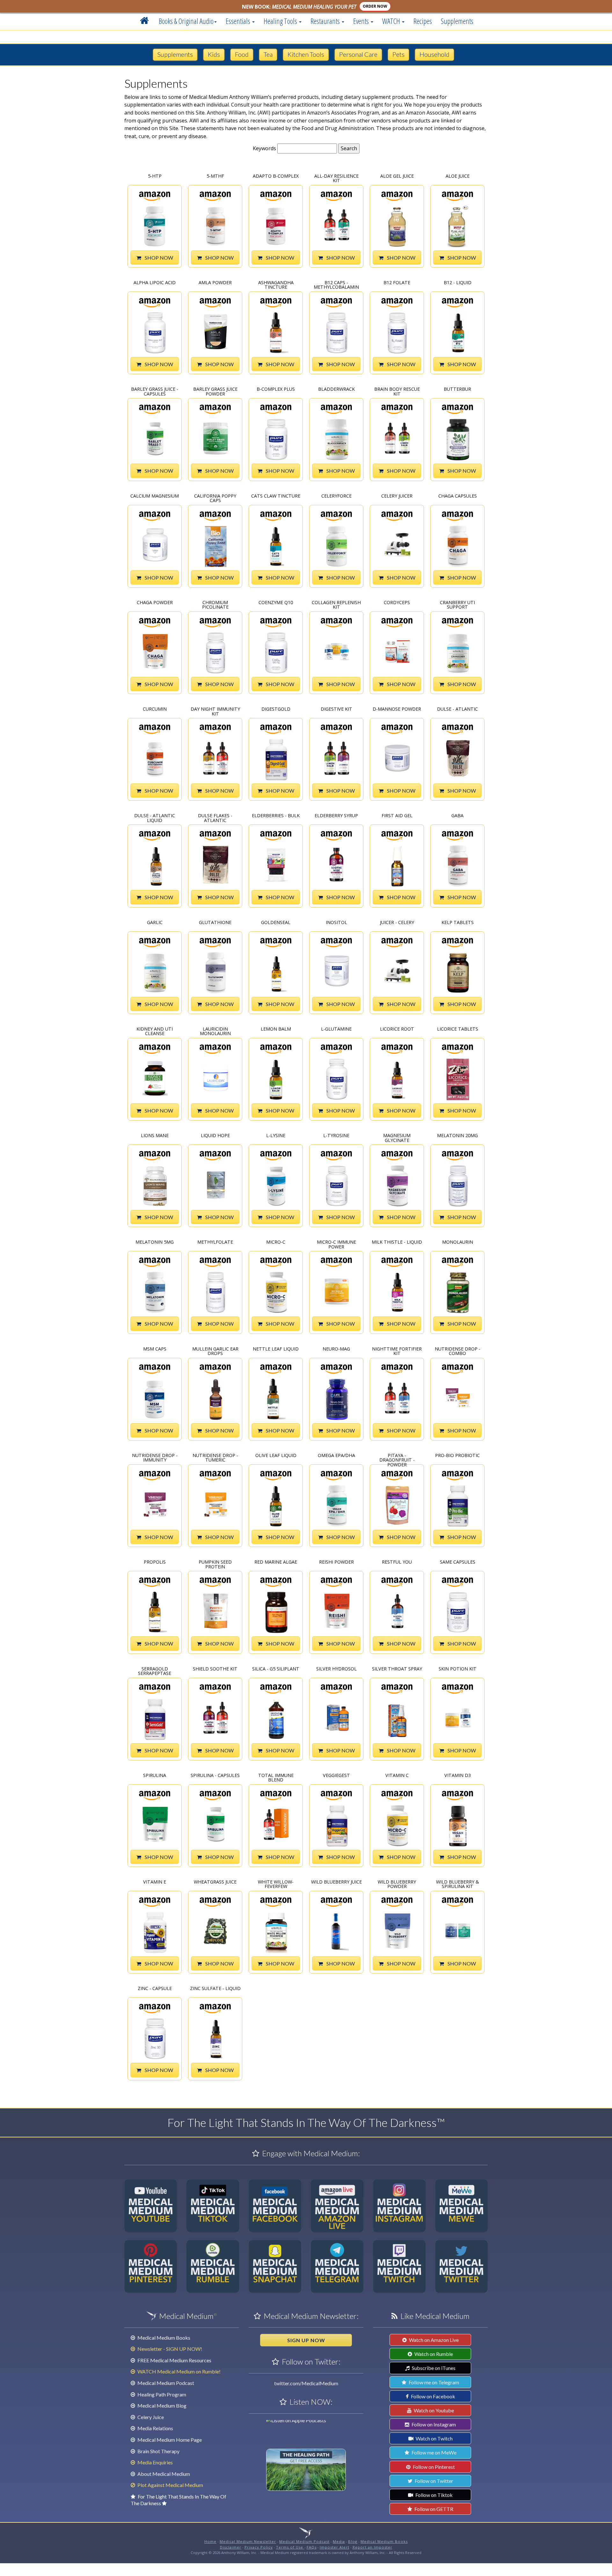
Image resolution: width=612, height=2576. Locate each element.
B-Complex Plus (276, 389)
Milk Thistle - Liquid (397, 1242)
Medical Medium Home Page (169, 2440)
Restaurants (326, 21)
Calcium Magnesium (155, 496)
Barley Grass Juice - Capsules (155, 391)
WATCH (392, 21)
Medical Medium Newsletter (248, 2541)
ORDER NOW (375, 6)
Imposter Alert (335, 2547)
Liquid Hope (215, 1136)
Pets (398, 54)
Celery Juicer (397, 496)
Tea (268, 54)
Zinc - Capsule (155, 1989)
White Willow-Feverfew (276, 1884)
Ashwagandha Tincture (276, 284)
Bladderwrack (336, 389)
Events (362, 21)
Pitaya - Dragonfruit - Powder (397, 1457)
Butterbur (457, 389)
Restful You (397, 1562)
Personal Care (358, 54)
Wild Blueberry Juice (336, 1882)
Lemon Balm (276, 1029)
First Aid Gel (397, 816)
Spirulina (155, 1776)
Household (434, 54)
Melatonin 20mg (457, 1136)
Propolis (155, 1562)
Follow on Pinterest (433, 2467)
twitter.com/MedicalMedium (306, 2383)
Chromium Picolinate (215, 604)
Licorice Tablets (458, 1029)
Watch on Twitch (434, 2438)
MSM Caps (155, 1349)
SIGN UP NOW (306, 2340)
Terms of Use (290, 2547)
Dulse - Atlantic (457, 709)
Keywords (264, 148)
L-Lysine (276, 1136)
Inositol (336, 923)
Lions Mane (155, 1136)
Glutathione (215, 923)
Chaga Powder (155, 603)
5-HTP (155, 176)
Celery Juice (150, 2417)
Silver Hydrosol (336, 1669)
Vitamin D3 (458, 1776)
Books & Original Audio (186, 21)
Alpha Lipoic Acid (155, 283)
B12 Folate (397, 283)
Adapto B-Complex (276, 176)
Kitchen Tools (306, 54)
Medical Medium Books (163, 2338)
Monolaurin (458, 1242)
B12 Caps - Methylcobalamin (336, 284)
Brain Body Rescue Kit (397, 391)
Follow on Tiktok (433, 2495)
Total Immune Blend (276, 1777)
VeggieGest (336, 1776)
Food (242, 54)
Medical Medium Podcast (165, 2383)
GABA (457, 816)
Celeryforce (336, 496)
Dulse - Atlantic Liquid (155, 817)
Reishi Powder (336, 1562)
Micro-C (276, 1242)
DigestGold (276, 709)
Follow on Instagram (433, 2424)
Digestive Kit (336, 709)
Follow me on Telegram (433, 2382)
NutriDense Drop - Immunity (155, 1457)
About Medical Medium (163, 2474)
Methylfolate (215, 1242)
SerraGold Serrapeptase (155, 1671)
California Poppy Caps (215, 498)
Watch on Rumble (433, 2354)
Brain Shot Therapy (158, 2451)
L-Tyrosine (336, 1136)
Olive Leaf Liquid (276, 1456)
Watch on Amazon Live (433, 2340)
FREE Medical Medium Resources (174, 2360)
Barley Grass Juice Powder (215, 391)
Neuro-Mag (336, 1349)
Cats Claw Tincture (276, 496)
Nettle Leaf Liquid (276, 1349)
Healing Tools (281, 21)
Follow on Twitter (433, 2481)
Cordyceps (397, 603)
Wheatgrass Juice (215, 1882)
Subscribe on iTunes (433, 2368)
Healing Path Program (161, 2394)
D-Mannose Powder (397, 709)
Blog (353, 2541)
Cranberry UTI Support (457, 604)
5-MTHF (215, 176)
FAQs (312, 2547)
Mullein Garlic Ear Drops (215, 1351)
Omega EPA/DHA (336, 1456)
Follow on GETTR (433, 2509)
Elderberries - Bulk (276, 816)
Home (210, 2541)
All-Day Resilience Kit (336, 178)
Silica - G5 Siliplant (276, 1669)
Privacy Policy (259, 2547)
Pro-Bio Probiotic (457, 1456)
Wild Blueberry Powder (397, 1884)
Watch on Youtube (433, 2410)
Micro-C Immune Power (336, 1244)
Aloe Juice (458, 176)
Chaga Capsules (458, 496)
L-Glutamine (336, 1029)
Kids (214, 54)
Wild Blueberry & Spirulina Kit (458, 1884)
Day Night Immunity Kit (215, 711)
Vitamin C (397, 1776)
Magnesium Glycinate (397, 1137)
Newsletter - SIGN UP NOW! (169, 2349)
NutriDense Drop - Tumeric (215, 1457)
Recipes (423, 21)
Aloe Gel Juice (397, 176)
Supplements (457, 21)
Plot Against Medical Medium (170, 2485)
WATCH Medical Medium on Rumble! (178, 2371)
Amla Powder (215, 283)
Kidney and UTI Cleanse (155, 1031)
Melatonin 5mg (155, 1242)
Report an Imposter (372, 2547)
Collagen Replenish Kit (336, 604)
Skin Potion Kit (458, 1669)
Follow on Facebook (433, 2396)
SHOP (158, 258)
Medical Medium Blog (161, 2406)
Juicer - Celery (397, 923)
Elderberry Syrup (336, 816)
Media (339, 2541)
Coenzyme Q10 (276, 603)
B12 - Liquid (458, 283)
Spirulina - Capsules (215, 1776)
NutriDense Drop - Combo (458, 1351)
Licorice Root (397, 1029)
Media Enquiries (155, 2462)
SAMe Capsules (458, 1562)
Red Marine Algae (276, 1562)
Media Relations (155, 2428)
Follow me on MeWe (433, 2452)
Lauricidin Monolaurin (215, 1031)
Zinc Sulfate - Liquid (215, 1989)
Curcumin (155, 709)
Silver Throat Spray (397, 1669)
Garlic (155, 923)
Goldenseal (276, 923)
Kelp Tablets (458, 923)
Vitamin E (155, 1882)
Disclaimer (231, 2547)
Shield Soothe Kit (215, 1669)
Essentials (239, 21)
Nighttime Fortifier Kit (397, 1351)
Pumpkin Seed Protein (215, 1564)
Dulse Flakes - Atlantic (215, 817)
